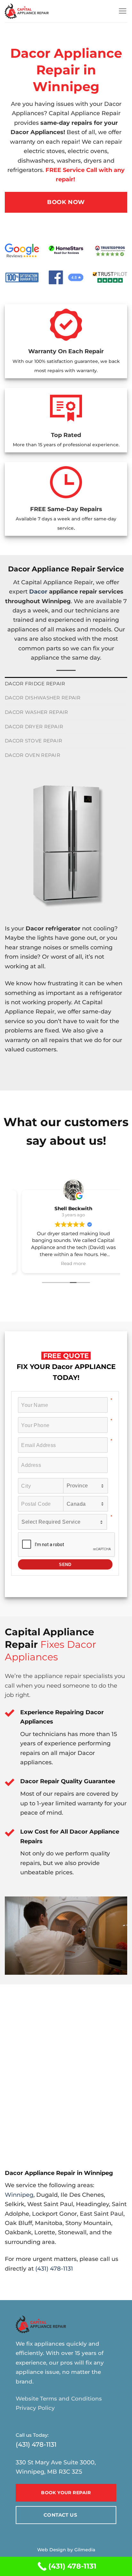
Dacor (38, 591)
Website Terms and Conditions (59, 2399)
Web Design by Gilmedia (66, 2550)
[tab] (66, 684)
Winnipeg (19, 2195)
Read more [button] (66, 1263)
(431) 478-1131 (54, 2268)
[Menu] (123, 11)
